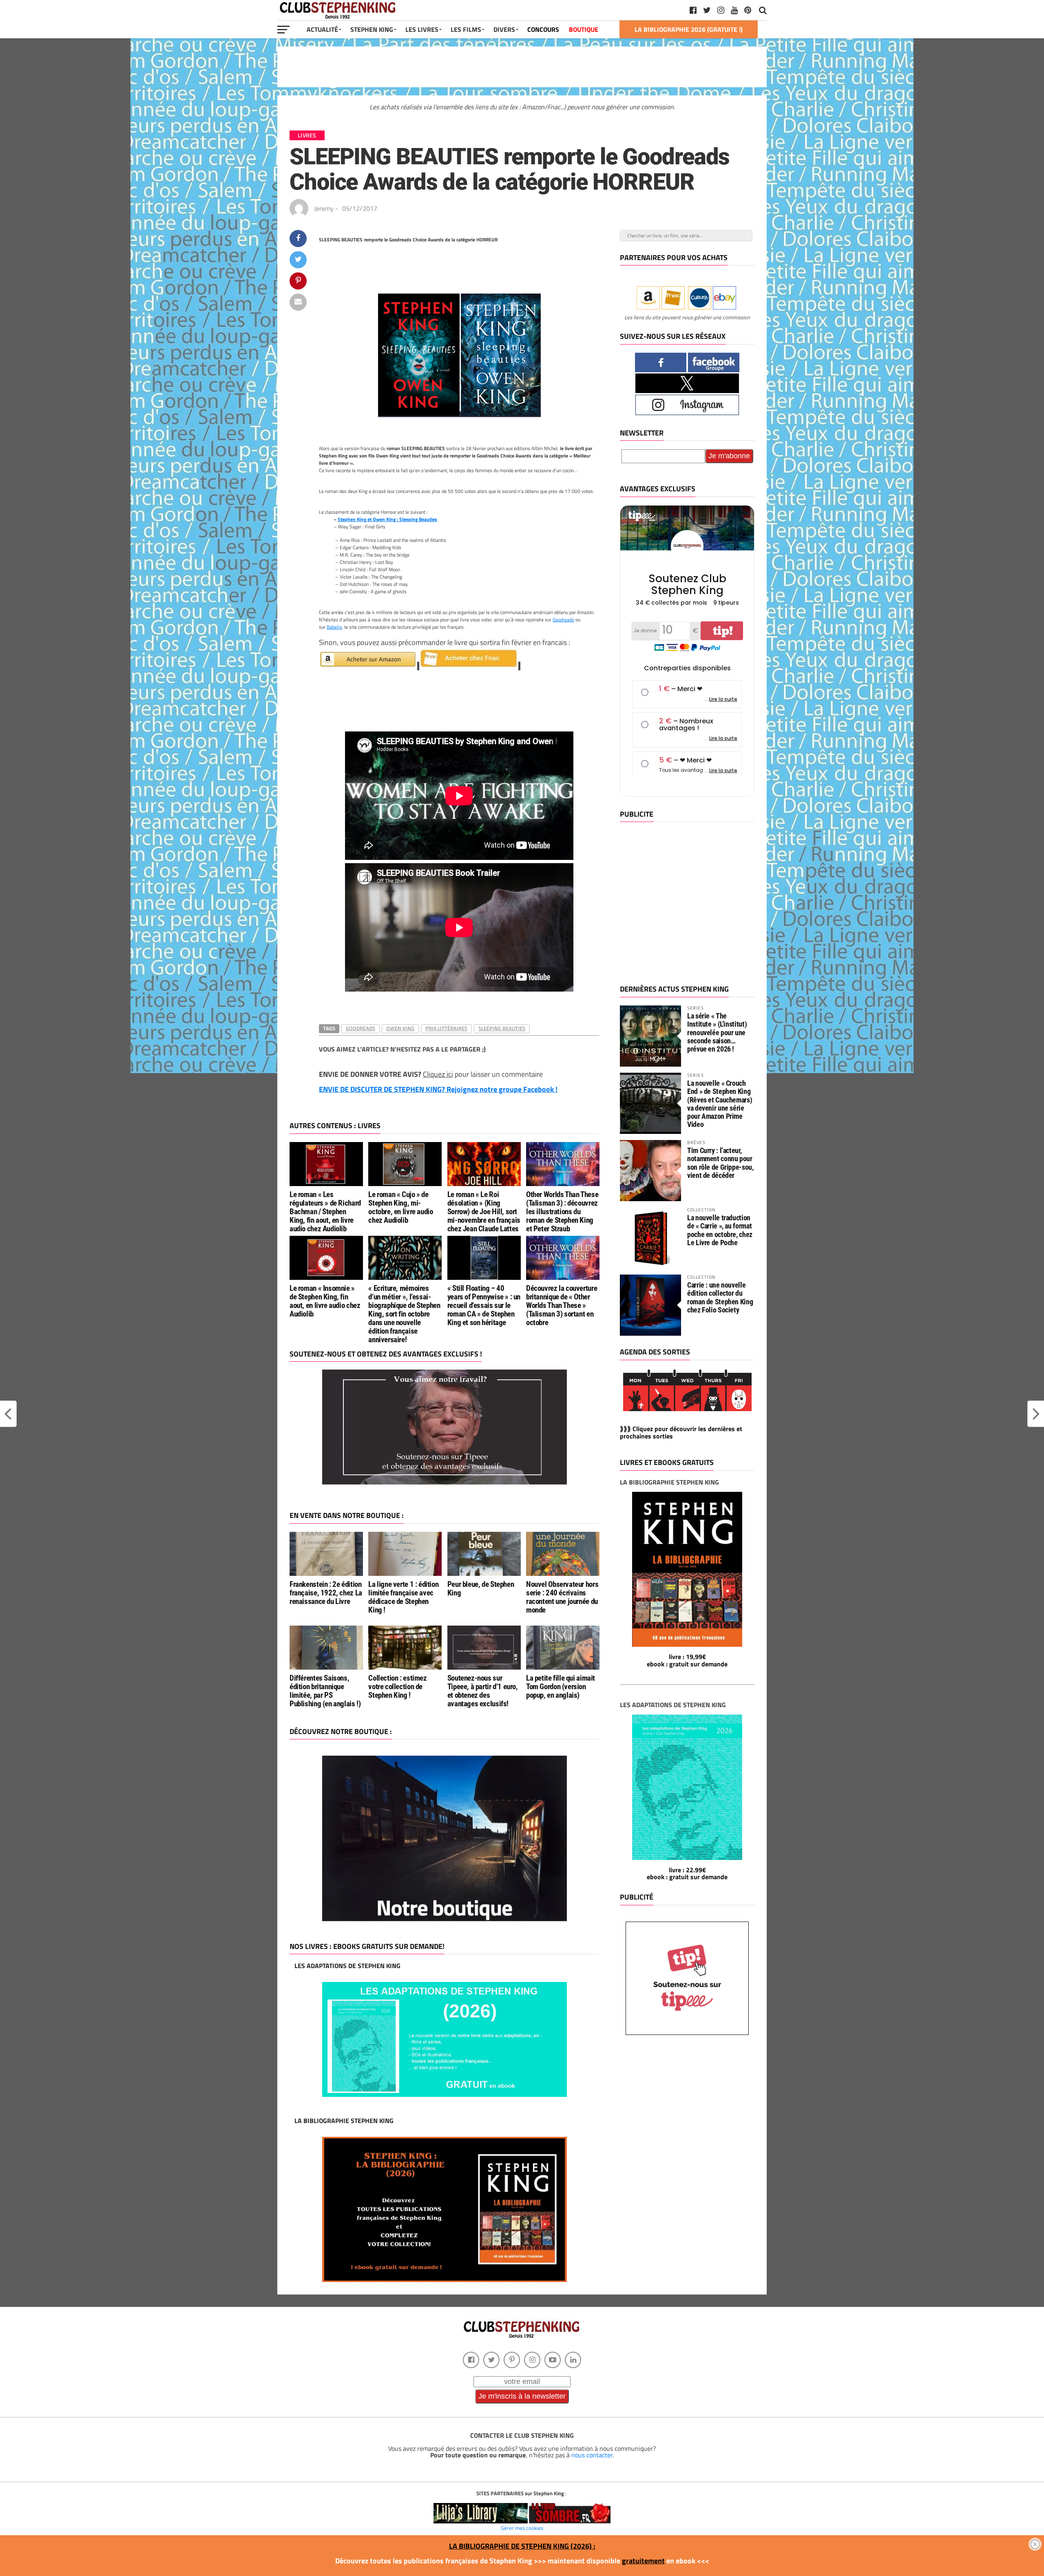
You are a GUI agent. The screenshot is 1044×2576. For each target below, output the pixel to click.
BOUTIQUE (584, 29)
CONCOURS (543, 29)
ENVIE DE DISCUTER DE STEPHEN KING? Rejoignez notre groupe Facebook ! (438, 1089)
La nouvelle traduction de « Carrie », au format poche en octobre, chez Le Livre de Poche (720, 1230)
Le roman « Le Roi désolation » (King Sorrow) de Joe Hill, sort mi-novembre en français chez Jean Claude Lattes (484, 1212)
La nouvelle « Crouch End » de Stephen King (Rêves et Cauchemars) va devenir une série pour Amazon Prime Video (720, 1104)
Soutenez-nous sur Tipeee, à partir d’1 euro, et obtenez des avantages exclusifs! (483, 1691)
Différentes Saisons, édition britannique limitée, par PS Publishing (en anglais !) (325, 1691)
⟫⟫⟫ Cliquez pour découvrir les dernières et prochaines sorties (681, 1432)
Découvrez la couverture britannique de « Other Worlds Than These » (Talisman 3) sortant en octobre (562, 1305)
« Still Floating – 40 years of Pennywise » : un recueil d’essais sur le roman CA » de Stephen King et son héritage (484, 1305)
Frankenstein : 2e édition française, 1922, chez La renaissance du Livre (326, 1593)
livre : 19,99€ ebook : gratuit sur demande (687, 1660)
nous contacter (592, 2455)
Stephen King (372, 29)
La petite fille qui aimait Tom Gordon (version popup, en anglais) (561, 1687)
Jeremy (324, 208)
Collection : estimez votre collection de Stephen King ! (397, 1687)
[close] (1035, 2544)
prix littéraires (446, 1028)
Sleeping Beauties (502, 1028)
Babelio (334, 627)
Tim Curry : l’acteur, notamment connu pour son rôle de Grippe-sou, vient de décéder (720, 1163)
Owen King (400, 1028)
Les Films (466, 29)
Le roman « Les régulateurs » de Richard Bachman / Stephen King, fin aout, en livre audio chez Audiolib (325, 1212)
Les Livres (422, 29)
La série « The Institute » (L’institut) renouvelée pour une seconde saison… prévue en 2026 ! (717, 1032)
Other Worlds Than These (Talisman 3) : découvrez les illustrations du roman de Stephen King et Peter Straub (562, 1212)
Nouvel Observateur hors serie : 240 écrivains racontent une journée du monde (562, 1597)
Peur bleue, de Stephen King (481, 1588)
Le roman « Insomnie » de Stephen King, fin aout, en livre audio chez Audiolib (325, 1301)
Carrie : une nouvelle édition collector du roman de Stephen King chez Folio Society (720, 1297)
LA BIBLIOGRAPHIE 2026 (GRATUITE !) (689, 29)
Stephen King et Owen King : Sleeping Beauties (387, 519)
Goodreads (563, 620)
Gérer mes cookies (522, 2528)
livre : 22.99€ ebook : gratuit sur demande (687, 1873)
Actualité (322, 29)
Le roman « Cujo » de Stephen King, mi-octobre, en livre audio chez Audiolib (400, 1207)
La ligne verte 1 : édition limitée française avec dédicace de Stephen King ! (403, 1597)
